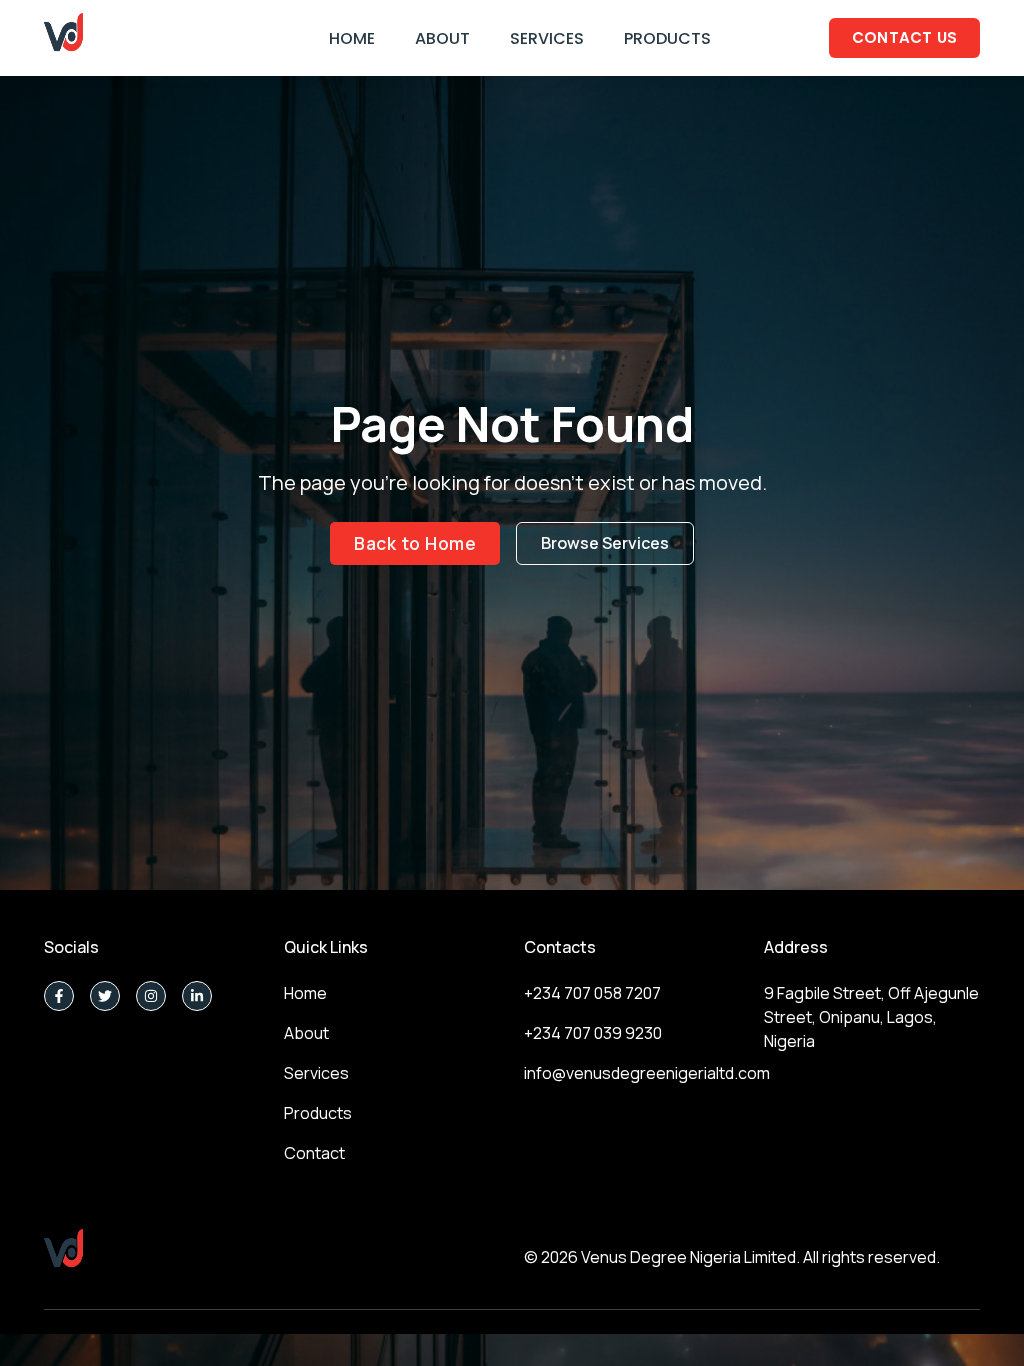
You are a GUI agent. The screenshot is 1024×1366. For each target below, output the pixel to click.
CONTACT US (905, 37)
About (306, 1033)
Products (318, 1113)
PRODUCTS (667, 38)
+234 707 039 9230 (593, 1033)
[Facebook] (59, 996)
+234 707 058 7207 (592, 993)
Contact (314, 1153)
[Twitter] (105, 996)
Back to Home (415, 543)
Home (305, 993)
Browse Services (605, 543)
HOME (352, 38)
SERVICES (547, 38)
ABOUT (442, 38)
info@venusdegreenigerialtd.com (647, 1073)
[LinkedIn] (197, 996)
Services (316, 1073)
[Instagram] (151, 996)
